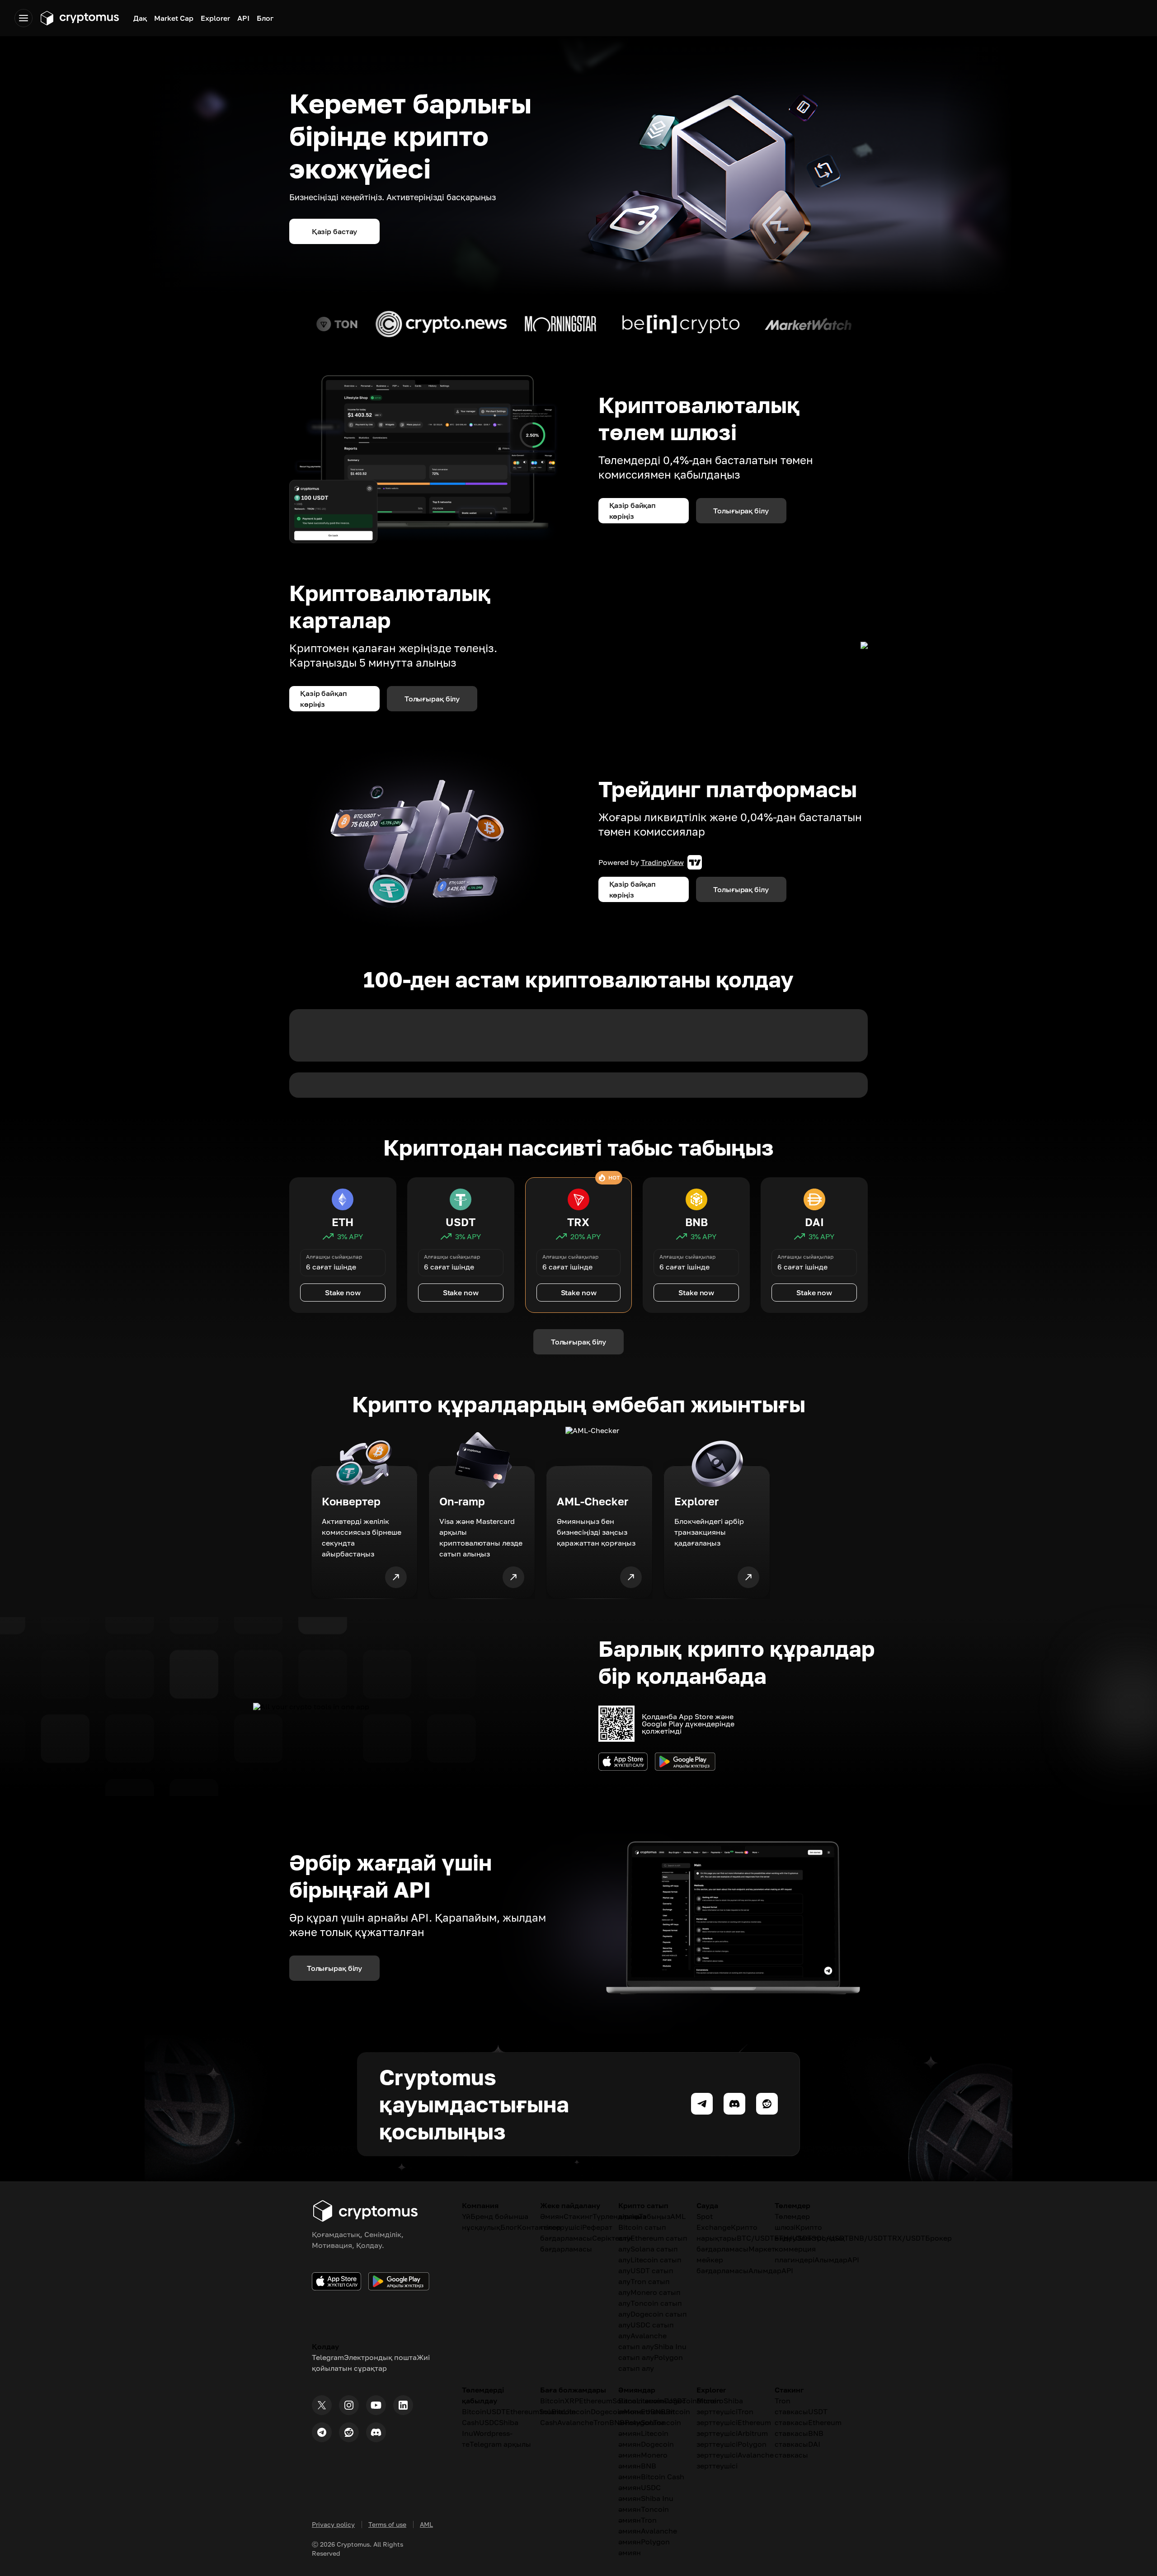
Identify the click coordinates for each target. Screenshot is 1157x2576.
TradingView (662, 862)
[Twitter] (322, 2405)
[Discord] (376, 2432)
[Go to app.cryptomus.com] (79, 18)
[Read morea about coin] (296, 324)
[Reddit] (349, 2432)
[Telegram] (322, 2432)
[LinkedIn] (403, 2405)
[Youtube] (376, 2405)
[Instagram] (349, 2405)
